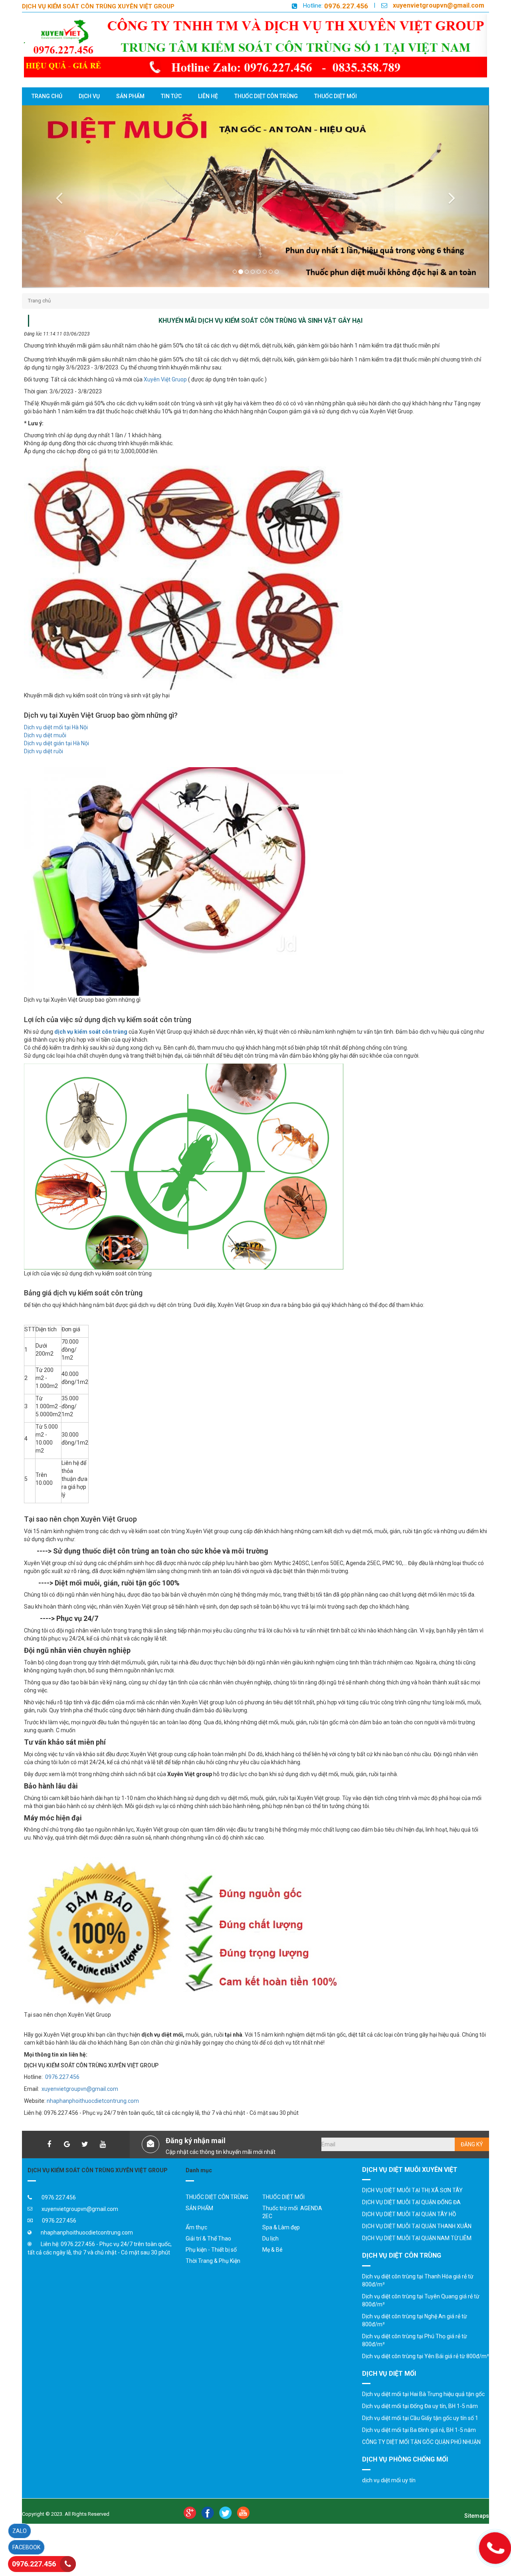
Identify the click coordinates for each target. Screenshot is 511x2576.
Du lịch (270, 2254)
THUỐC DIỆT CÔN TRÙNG (217, 2213)
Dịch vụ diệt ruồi (44, 767)
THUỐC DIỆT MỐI (283, 2213)
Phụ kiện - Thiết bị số (211, 2265)
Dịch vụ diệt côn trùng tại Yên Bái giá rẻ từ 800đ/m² (426, 2372)
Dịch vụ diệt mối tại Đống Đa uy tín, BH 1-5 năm (420, 2422)
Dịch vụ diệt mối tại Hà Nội (56, 743)
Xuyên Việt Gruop (165, 395)
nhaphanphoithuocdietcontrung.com (93, 2117)
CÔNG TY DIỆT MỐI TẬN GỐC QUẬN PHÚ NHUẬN (421, 2458)
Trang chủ (39, 317)
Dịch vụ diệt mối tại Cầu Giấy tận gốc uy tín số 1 (420, 2434)
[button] (57, 204)
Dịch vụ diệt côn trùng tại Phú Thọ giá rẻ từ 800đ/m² (415, 2356)
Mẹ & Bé (272, 2265)
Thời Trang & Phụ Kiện (213, 2276)
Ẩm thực (196, 2243)
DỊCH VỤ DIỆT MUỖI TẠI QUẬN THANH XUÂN (417, 2242)
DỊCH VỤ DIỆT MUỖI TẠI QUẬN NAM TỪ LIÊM (417, 2254)
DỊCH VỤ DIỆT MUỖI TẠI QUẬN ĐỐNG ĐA (411, 2218)
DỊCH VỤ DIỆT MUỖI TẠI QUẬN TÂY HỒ (409, 2230)
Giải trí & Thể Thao (208, 2254)
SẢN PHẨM (199, 2224)
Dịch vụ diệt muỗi (45, 751)
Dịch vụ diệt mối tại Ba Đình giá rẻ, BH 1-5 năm (419, 2446)
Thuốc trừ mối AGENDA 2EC (292, 2228)
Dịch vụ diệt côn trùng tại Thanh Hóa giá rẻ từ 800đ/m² (418, 2296)
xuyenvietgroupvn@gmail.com (439, 5)
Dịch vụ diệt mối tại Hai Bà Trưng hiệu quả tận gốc (423, 2410)
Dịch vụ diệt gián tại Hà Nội (56, 759)
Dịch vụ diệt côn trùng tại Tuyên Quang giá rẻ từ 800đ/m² (421, 2316)
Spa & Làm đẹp (281, 2243)
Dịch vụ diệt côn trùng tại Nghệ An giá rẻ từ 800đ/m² (415, 2336)
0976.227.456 (346, 6)
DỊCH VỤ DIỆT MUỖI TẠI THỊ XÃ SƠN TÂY (412, 2206)
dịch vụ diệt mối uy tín (389, 2496)
